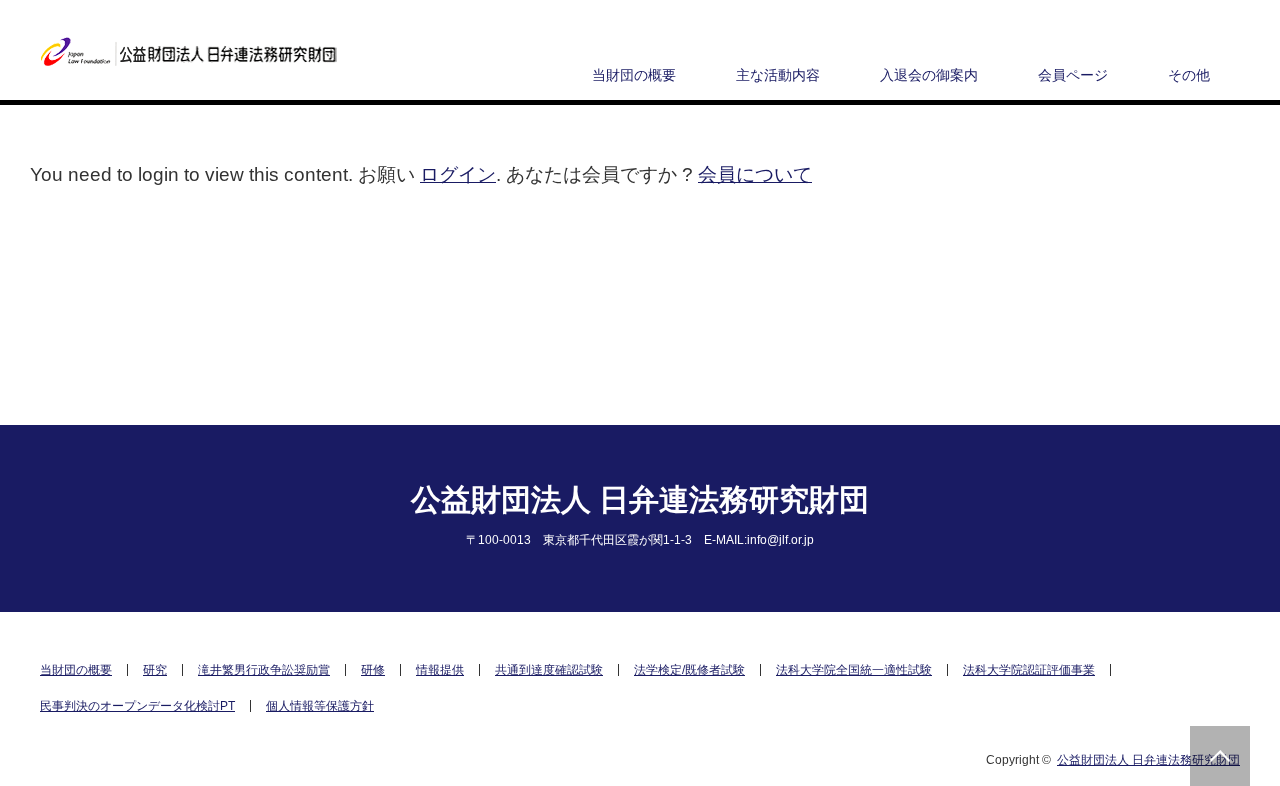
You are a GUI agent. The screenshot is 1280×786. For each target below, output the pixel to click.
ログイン (458, 174)
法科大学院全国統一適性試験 (854, 670)
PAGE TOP (1220, 756)
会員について (755, 174)
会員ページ (1073, 75)
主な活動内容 (778, 75)
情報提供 (440, 670)
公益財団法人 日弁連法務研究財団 (640, 499)
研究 (155, 670)
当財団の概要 (634, 75)
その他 (1189, 75)
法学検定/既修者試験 (689, 670)
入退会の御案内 (929, 75)
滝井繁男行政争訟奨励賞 (264, 670)
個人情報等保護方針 (320, 706)
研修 (373, 670)
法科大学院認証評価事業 (1029, 670)
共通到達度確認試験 (549, 670)
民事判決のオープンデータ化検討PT (137, 706)
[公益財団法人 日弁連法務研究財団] (189, 52)
